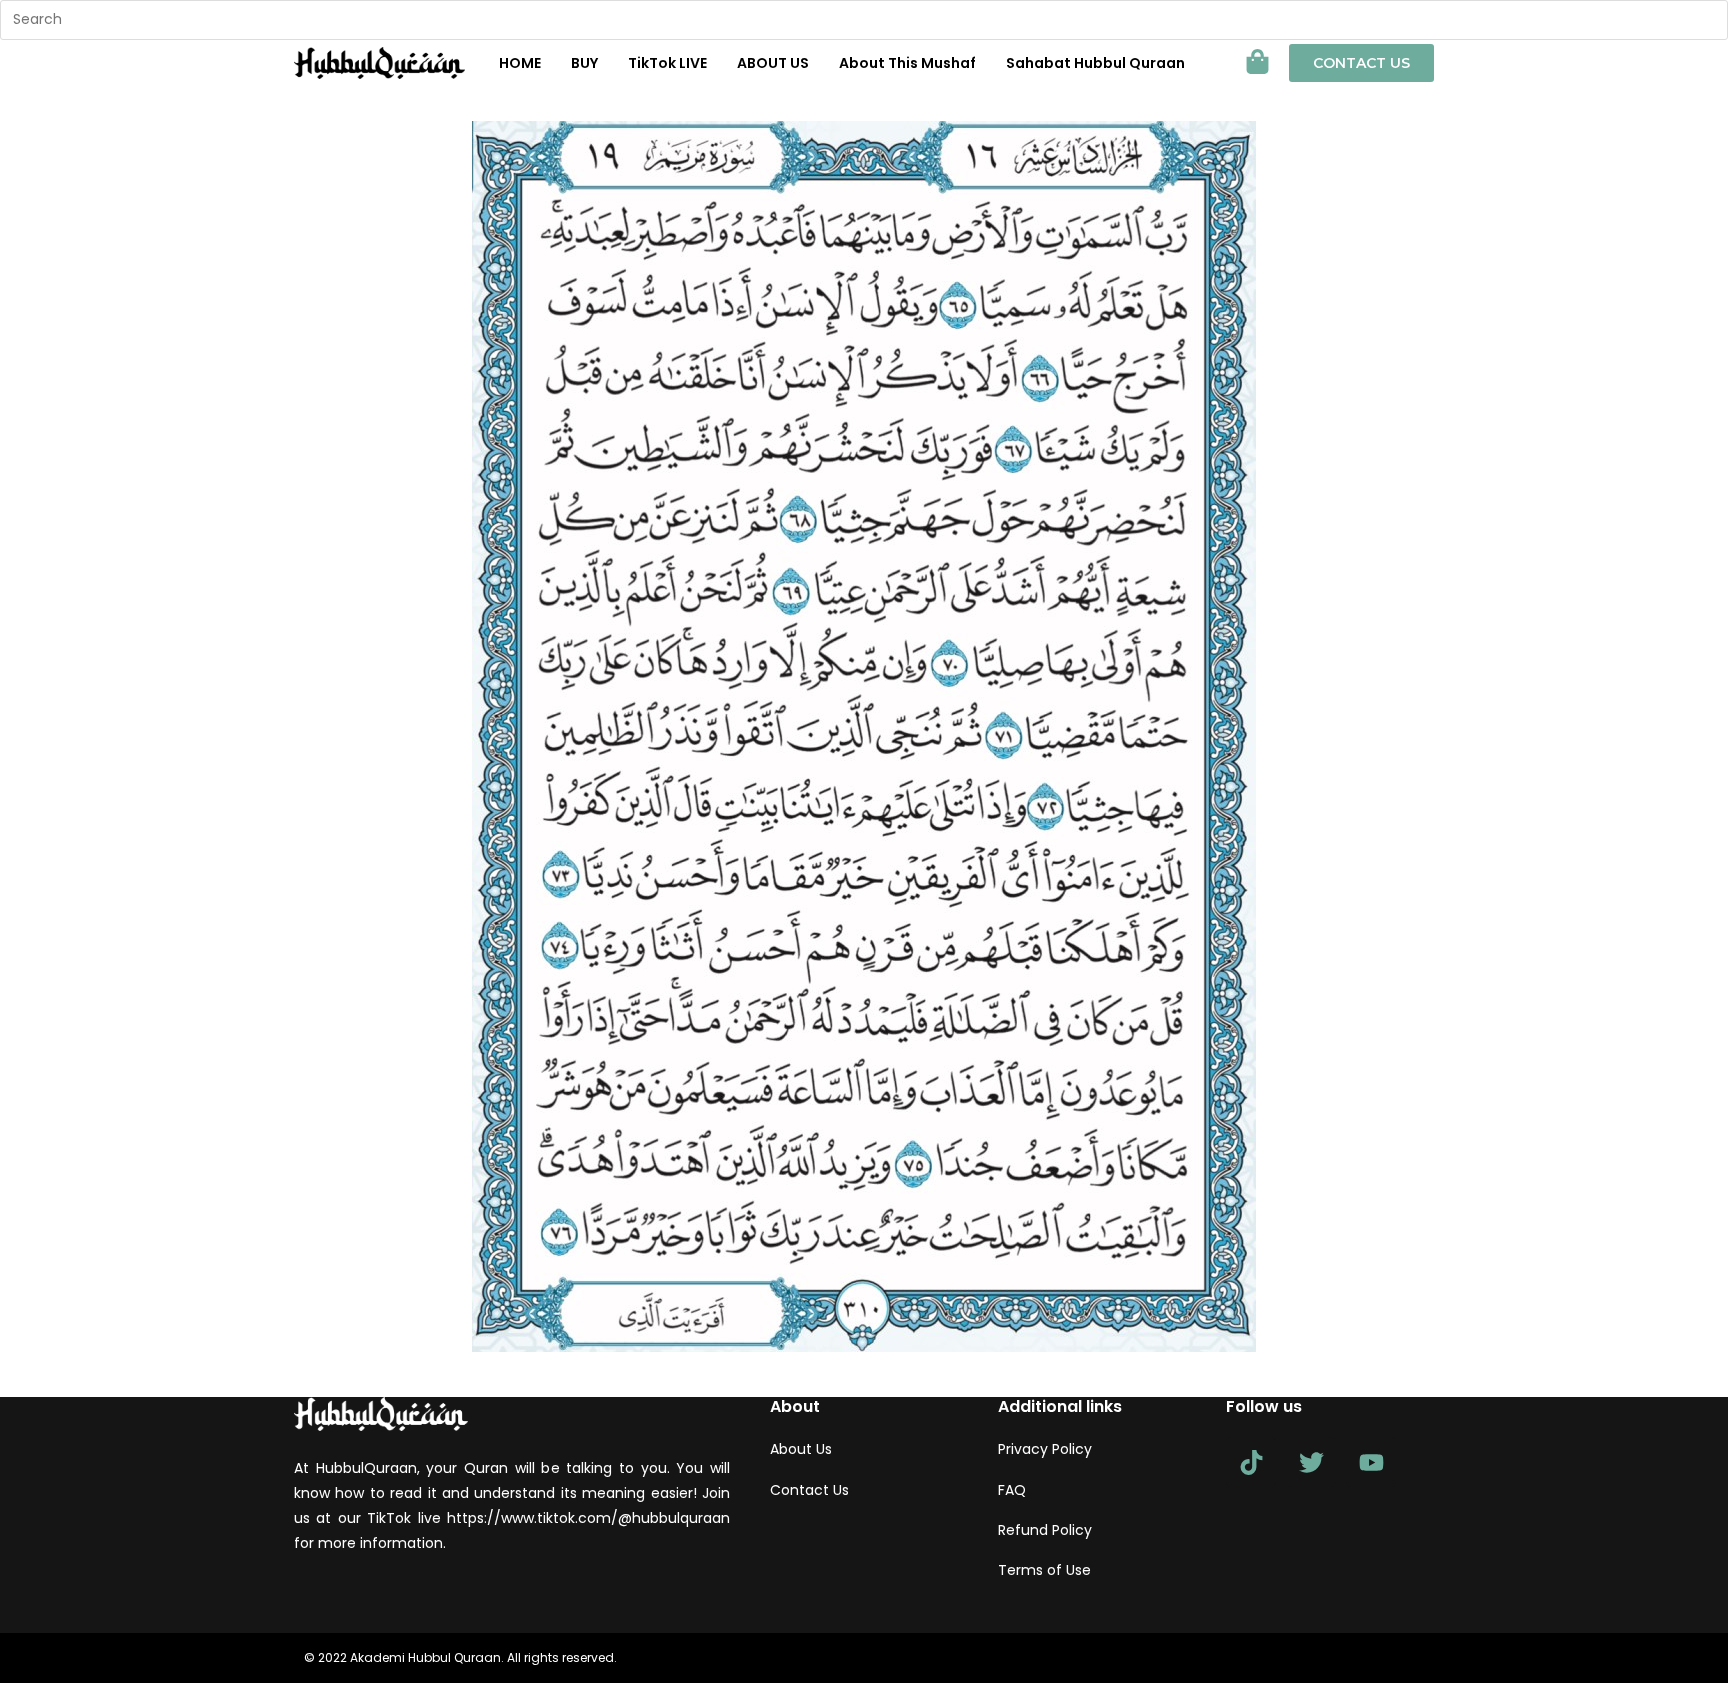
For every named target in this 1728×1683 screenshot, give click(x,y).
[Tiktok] (1251, 1462)
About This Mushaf (907, 63)
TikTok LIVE (667, 63)
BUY (584, 63)
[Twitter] (1311, 1462)
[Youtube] (1371, 1462)
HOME (520, 63)
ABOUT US (773, 63)
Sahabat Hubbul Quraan (1095, 63)
